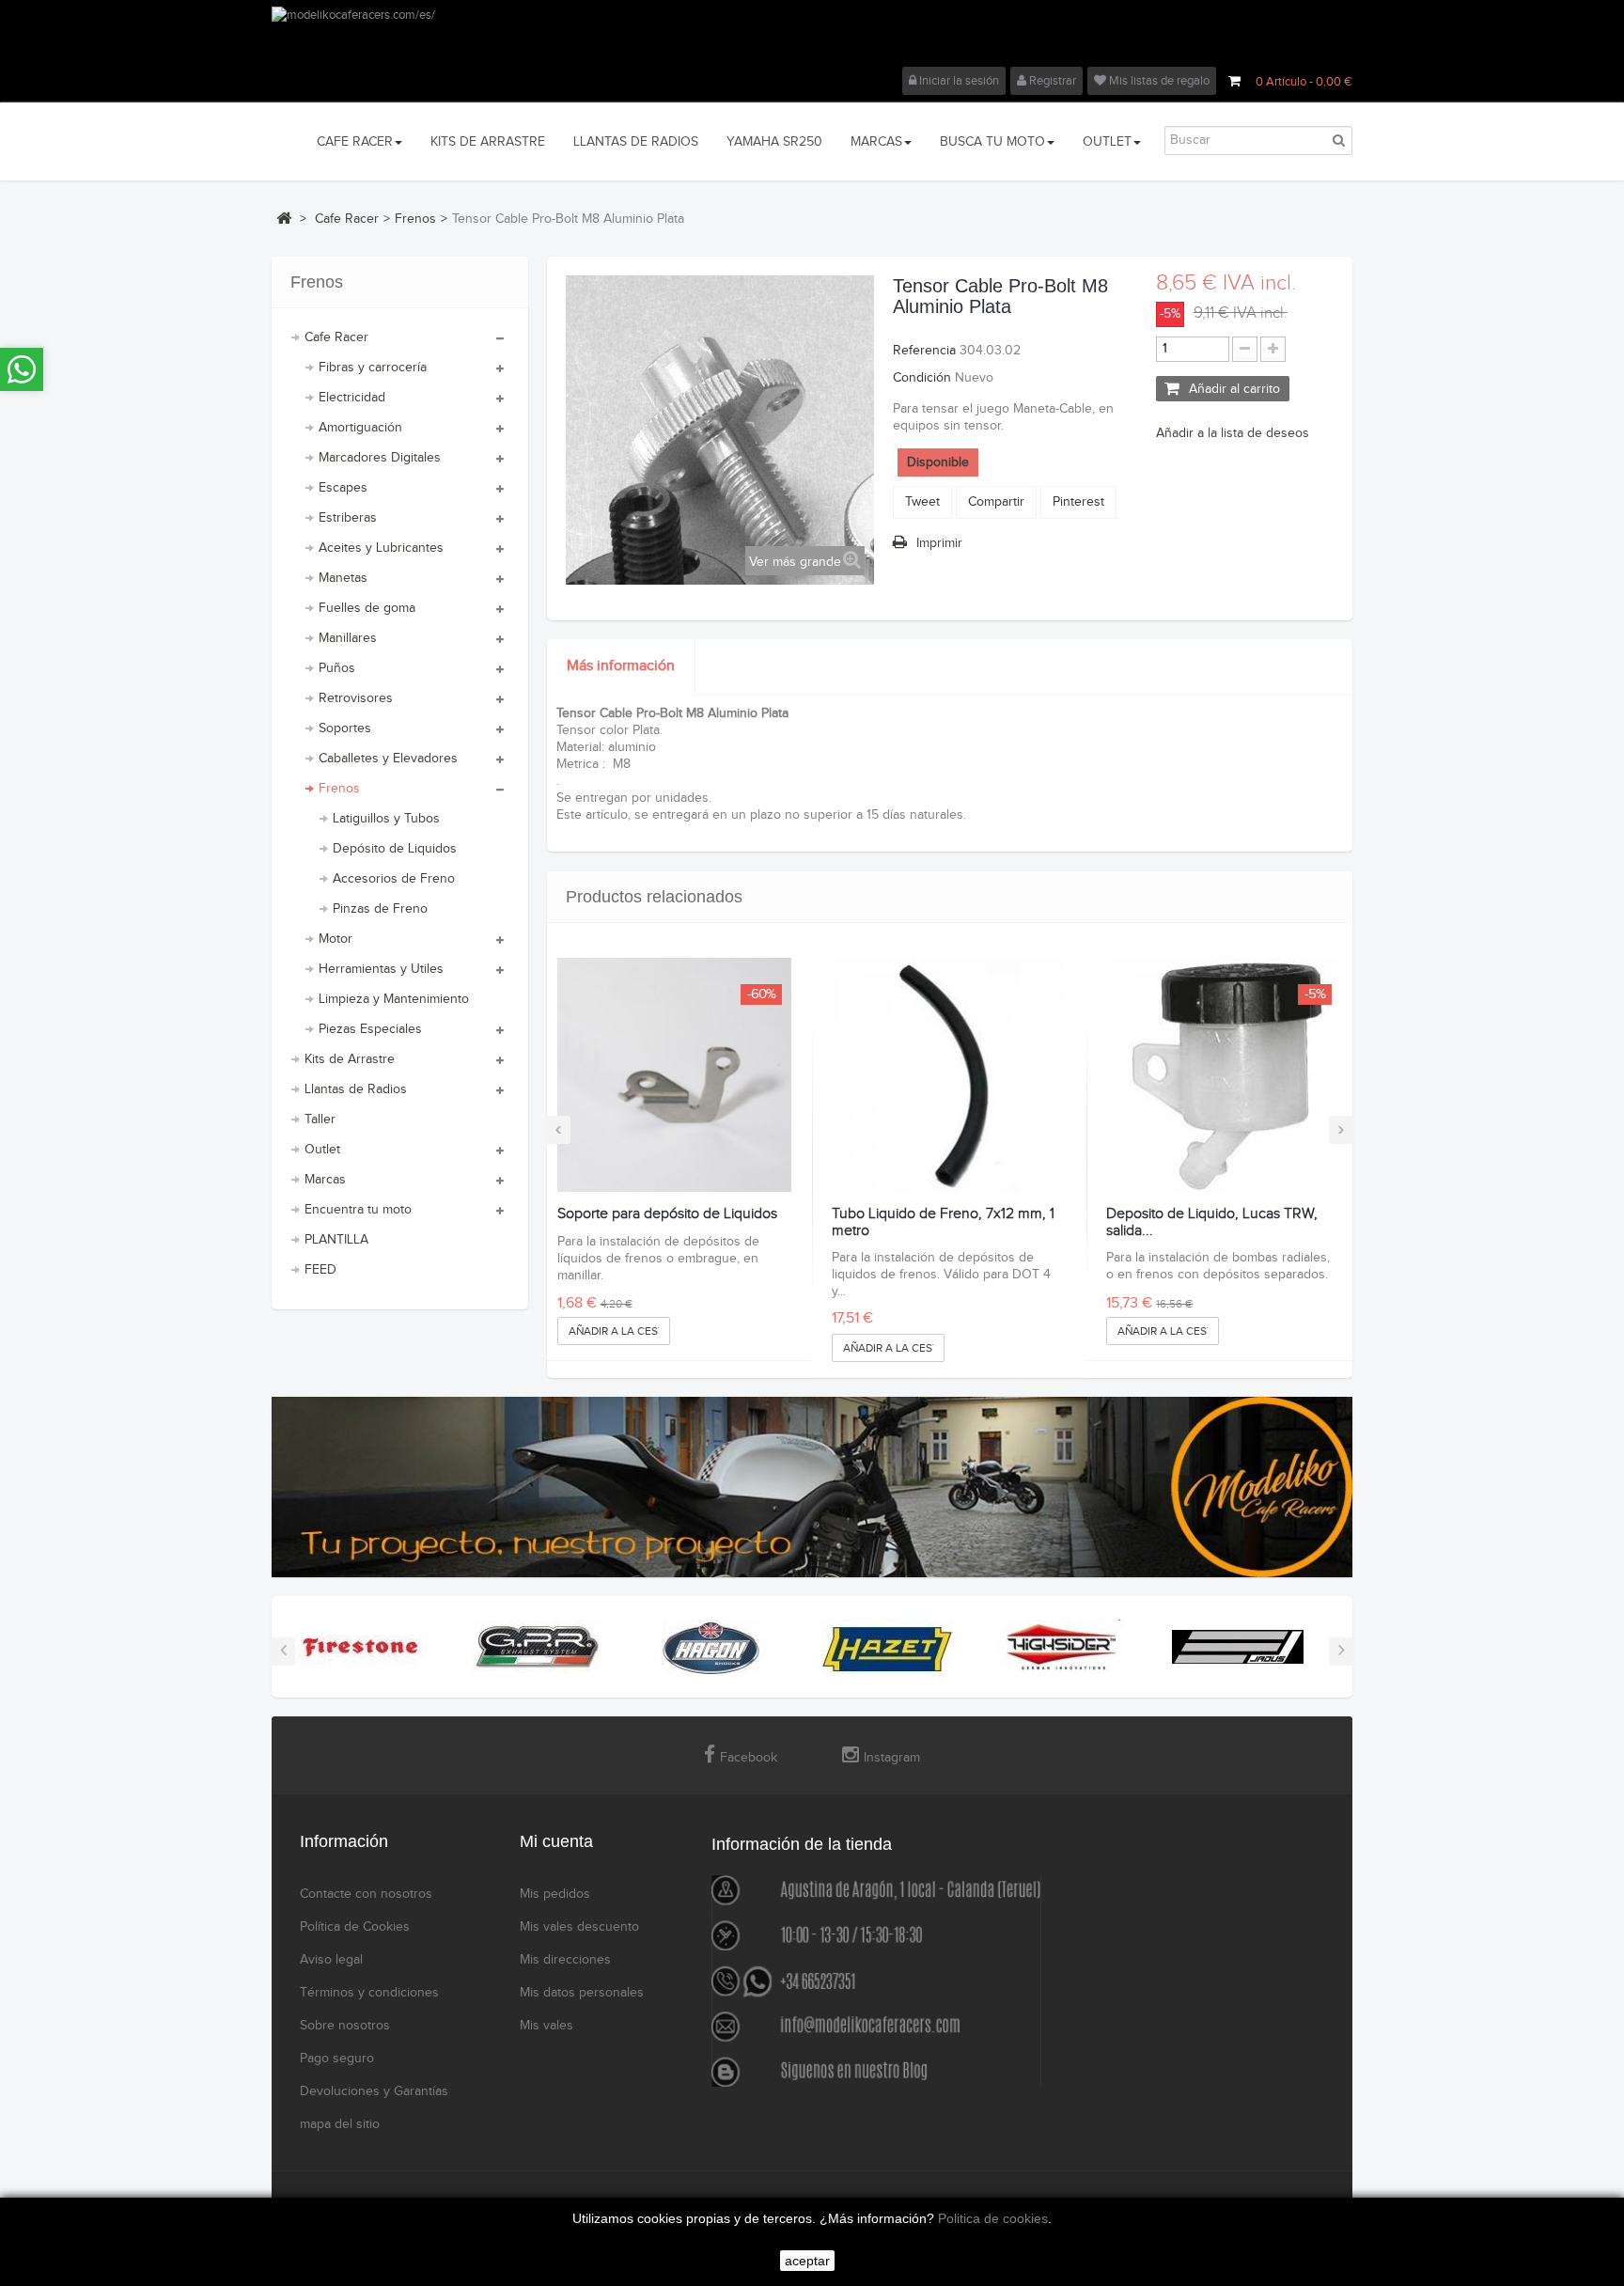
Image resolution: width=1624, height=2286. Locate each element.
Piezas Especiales (370, 1029)
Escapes (343, 488)
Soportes (345, 728)
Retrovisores (356, 698)
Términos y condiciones (369, 1993)
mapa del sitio (340, 2124)
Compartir (996, 502)
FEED (320, 1270)
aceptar (807, 2261)
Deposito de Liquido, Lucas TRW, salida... (1212, 1222)
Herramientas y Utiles (381, 969)
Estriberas (348, 518)
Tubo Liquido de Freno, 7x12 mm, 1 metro (943, 1222)
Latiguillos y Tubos (386, 819)
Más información (621, 666)
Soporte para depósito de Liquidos (667, 1214)
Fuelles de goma (367, 608)
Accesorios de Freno (394, 879)
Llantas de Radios (356, 1089)
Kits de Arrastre (350, 1059)
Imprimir (939, 543)
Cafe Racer (336, 337)
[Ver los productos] (361, 1647)
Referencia (924, 351)
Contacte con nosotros (366, 1894)
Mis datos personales (582, 1993)
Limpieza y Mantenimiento (394, 999)
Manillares (348, 638)
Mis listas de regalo (1158, 81)
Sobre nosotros (345, 2026)
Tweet (922, 502)
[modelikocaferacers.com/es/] (812, 37)
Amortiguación (360, 428)
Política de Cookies (355, 1927)
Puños (337, 668)
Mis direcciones (565, 1960)
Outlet (322, 1150)
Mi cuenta (556, 1841)
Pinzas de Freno (380, 909)
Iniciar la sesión (958, 81)
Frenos (339, 789)
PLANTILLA (336, 1240)
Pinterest (1078, 502)
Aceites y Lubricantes (381, 548)
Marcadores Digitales (380, 458)
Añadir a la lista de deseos (1233, 433)
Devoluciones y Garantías (374, 2091)
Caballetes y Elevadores (388, 759)
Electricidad (352, 398)
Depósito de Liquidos (395, 849)
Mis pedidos (555, 1894)
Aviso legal (331, 1960)
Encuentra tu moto (358, 1210)
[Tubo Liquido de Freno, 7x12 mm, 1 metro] (949, 1075)
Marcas (325, 1180)
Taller (320, 1120)
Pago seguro (337, 2059)
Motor (336, 939)
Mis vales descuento (579, 1927)
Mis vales (547, 2026)
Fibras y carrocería (373, 368)
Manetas (343, 578)
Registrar (1051, 81)
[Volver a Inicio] (284, 218)
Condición (922, 378)
